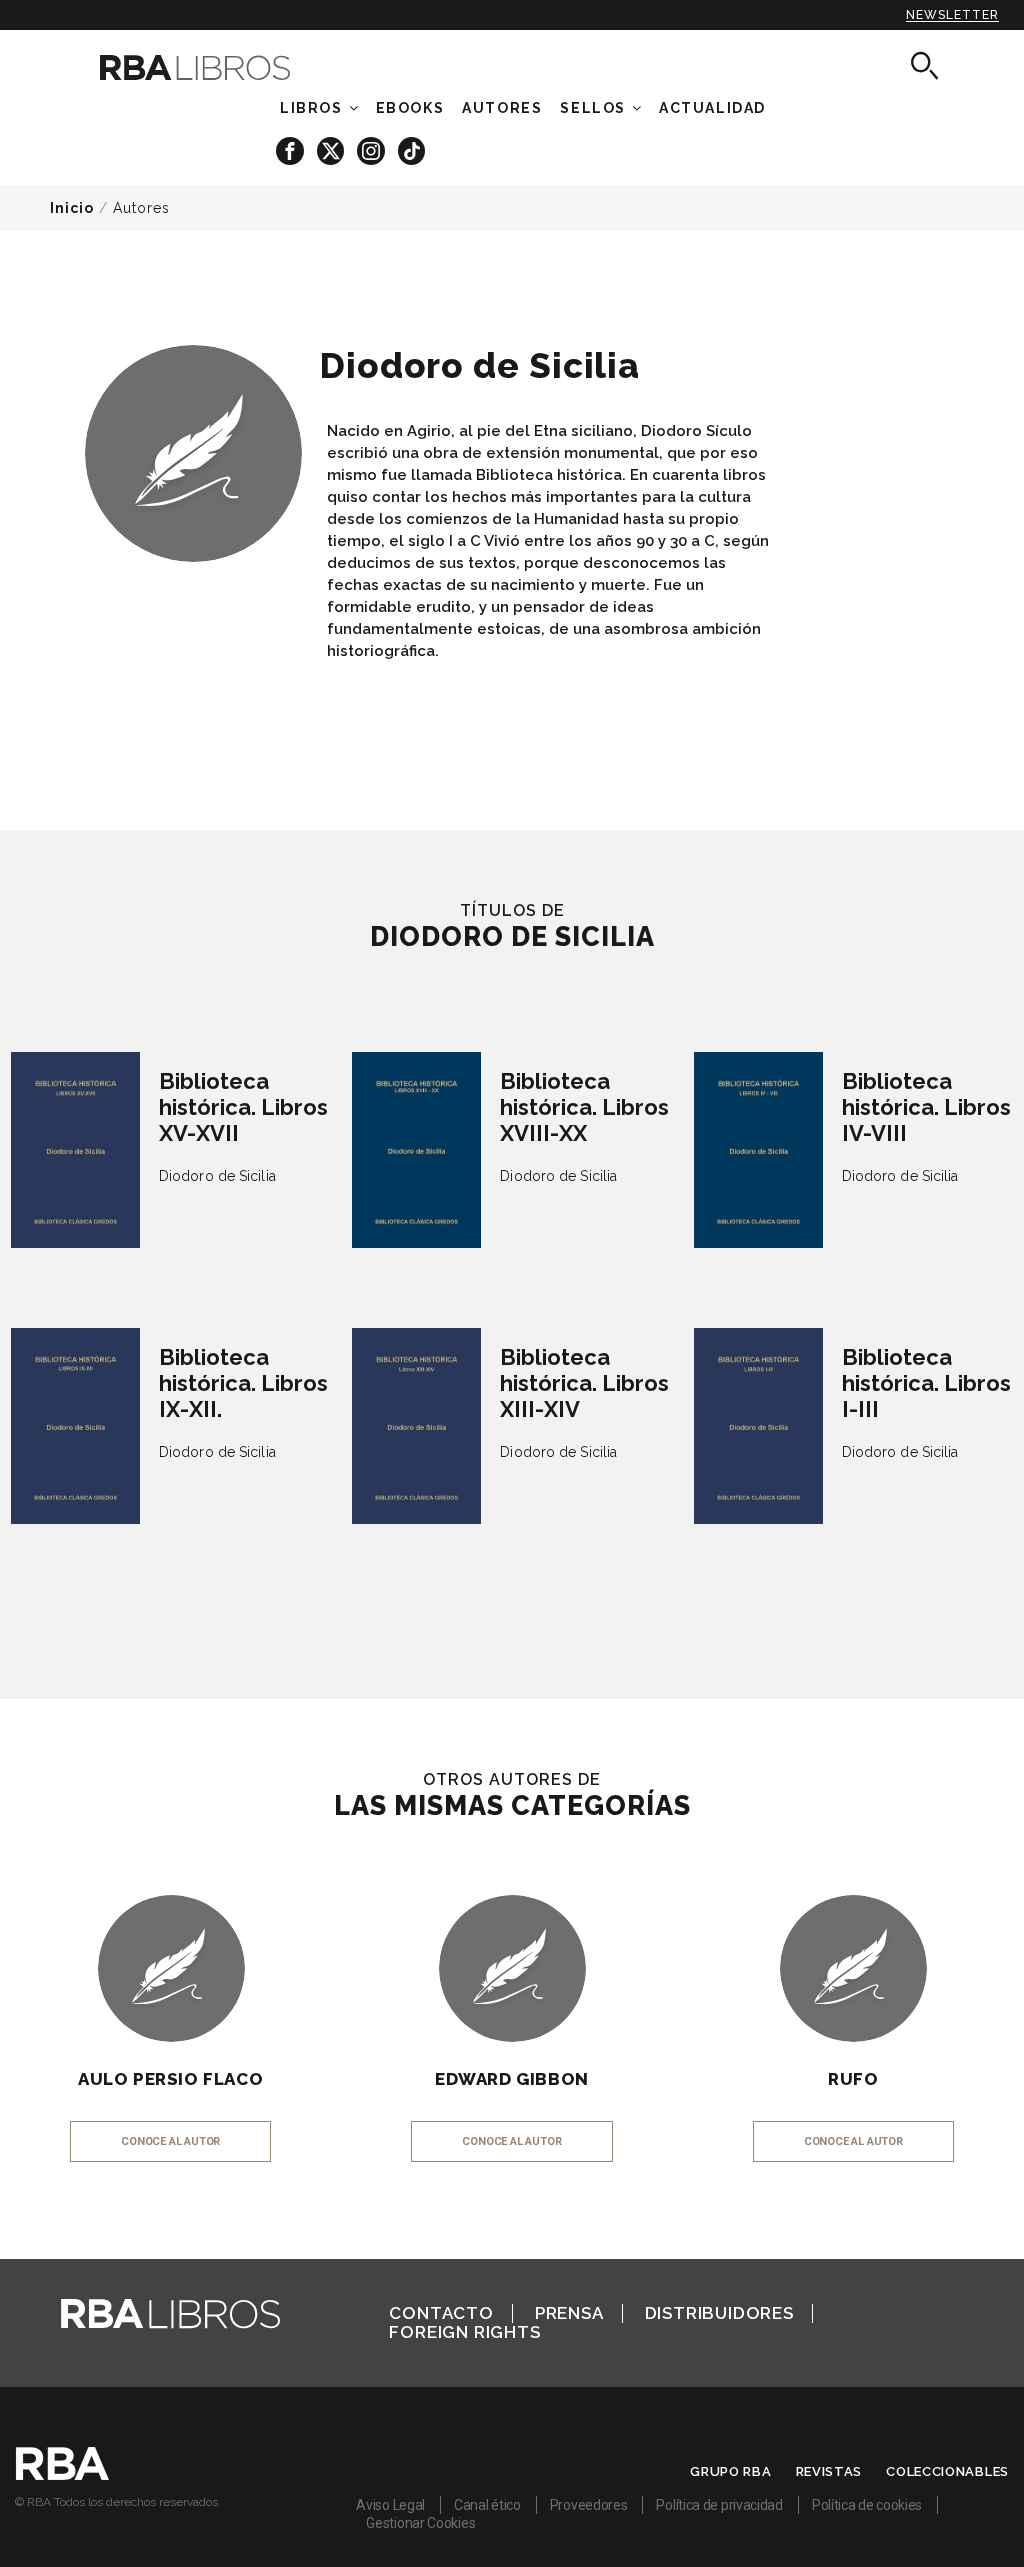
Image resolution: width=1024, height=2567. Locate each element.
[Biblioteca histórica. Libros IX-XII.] (75, 1426)
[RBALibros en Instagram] (372, 149)
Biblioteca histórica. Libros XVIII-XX (584, 1107)
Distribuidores (719, 2313)
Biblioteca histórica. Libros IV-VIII (926, 1107)
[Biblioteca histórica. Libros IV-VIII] (758, 1150)
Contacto (441, 2313)
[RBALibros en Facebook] (291, 149)
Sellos (593, 108)
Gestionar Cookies (420, 2523)
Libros (311, 108)
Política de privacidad (719, 2505)
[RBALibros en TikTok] (411, 149)
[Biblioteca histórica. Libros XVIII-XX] (416, 1150)
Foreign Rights (464, 2332)
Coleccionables (947, 2471)
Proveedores (589, 2505)
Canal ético (487, 2505)
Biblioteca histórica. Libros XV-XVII (243, 1107)
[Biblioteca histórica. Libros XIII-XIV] (416, 1426)
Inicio (72, 208)
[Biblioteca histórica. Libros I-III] (758, 1426)
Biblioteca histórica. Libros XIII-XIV (584, 1383)
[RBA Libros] (213, 67)
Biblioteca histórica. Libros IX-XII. (243, 1383)
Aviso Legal (390, 2505)
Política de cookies (867, 2505)
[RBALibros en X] (332, 149)
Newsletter (952, 15)
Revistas (829, 2471)
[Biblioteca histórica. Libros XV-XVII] (75, 1150)
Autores (141, 208)
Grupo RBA (730, 2471)
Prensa (569, 2313)
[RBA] (62, 2475)
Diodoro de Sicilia (217, 1176)
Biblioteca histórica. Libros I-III (926, 1383)
